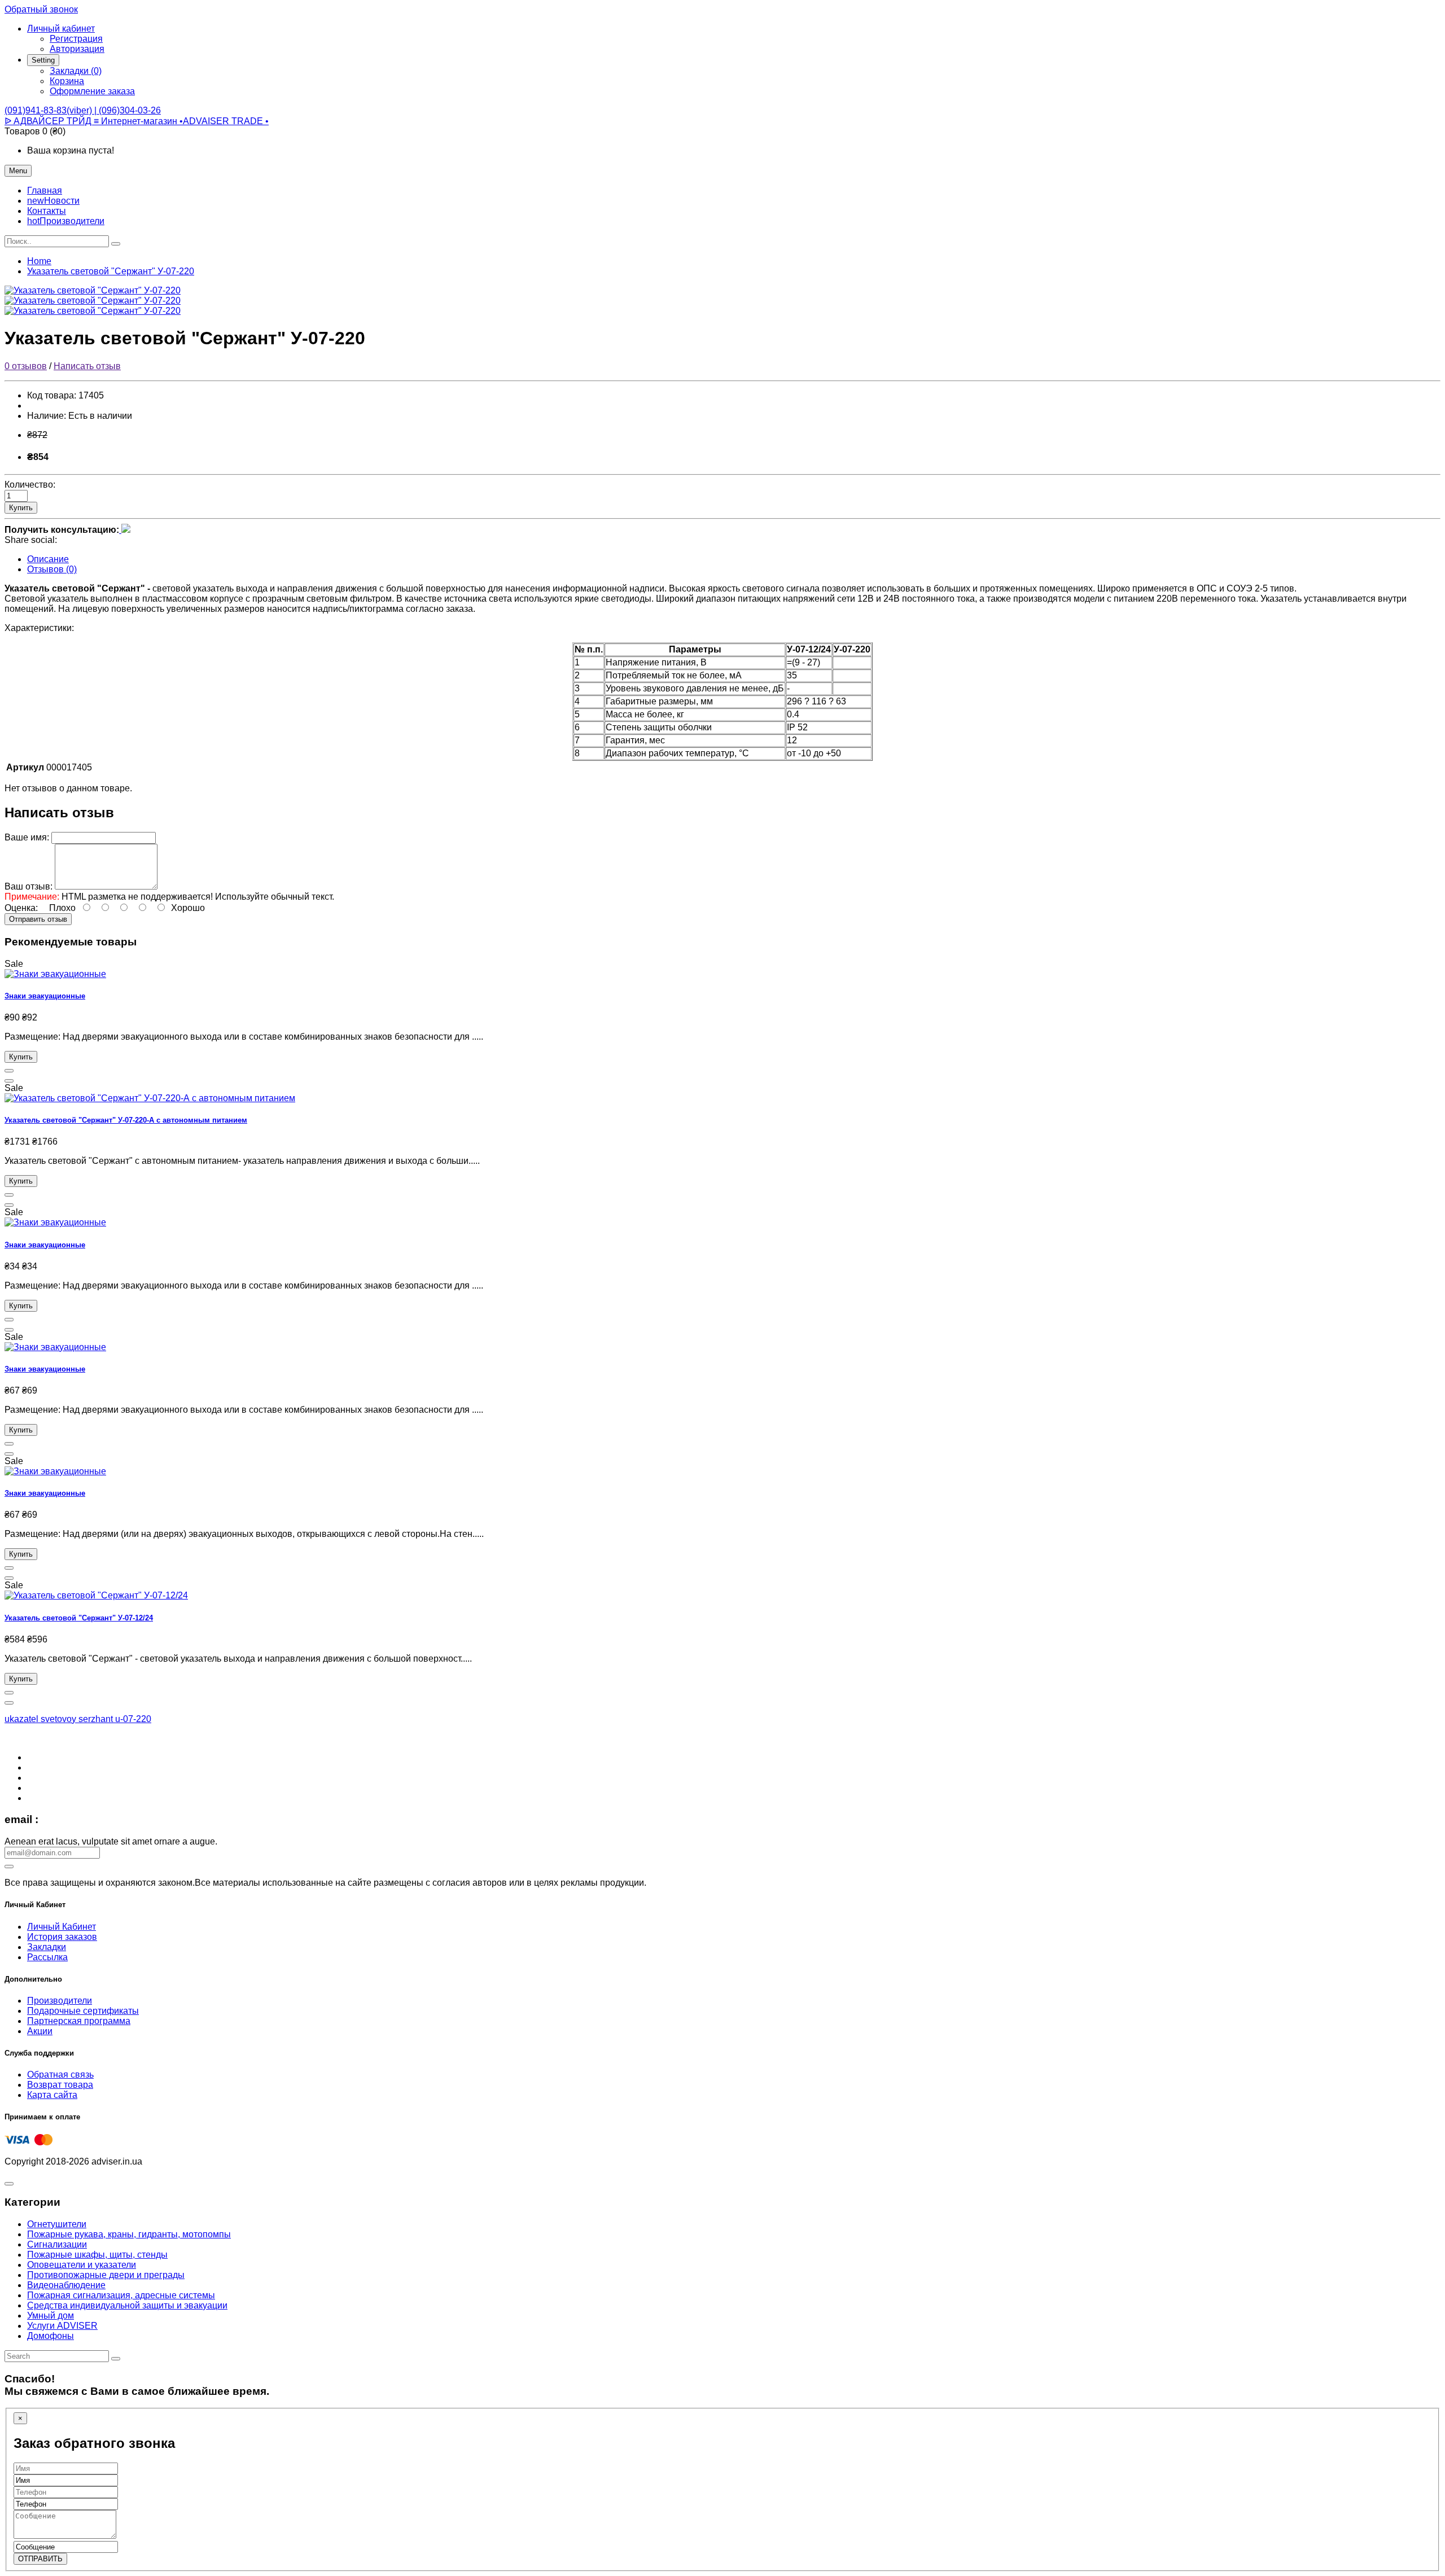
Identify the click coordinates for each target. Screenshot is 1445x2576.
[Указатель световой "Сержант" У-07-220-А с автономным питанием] (150, 1098)
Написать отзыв (87, 366)
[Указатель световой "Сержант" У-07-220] (93, 290)
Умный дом (51, 2316)
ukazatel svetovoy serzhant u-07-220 (78, 1719)
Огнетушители (57, 2224)
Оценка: (21, 908)
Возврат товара (60, 2085)
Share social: (31, 540)
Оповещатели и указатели (82, 2265)
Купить (21, 508)
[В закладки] (9, 1071)
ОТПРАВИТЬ (40, 2559)
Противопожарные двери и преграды (106, 2275)
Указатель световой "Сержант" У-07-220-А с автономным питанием (126, 1120)
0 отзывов (26, 366)
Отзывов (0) (52, 569)
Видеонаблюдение (66, 2285)
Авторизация (77, 49)
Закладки (47, 1947)
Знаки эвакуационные (45, 996)
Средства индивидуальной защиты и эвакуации (127, 2305)
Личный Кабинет (62, 1927)
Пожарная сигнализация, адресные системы (121, 2295)
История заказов (62, 1937)
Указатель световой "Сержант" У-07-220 (111, 271)
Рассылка (47, 1957)
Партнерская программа (79, 2021)
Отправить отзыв (38, 919)
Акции (40, 2031)
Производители (60, 2001)
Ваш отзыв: (29, 886)
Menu (18, 171)
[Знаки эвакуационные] (55, 974)
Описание (48, 559)
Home (39, 261)
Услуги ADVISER (62, 2326)
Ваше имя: (27, 837)
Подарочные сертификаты (83, 2011)
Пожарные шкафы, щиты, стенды (97, 2255)
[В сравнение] (9, 1081)
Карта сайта (52, 2095)
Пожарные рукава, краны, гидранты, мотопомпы (129, 2234)
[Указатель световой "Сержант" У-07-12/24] (96, 1595)
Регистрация (76, 39)
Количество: (30, 485)
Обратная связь (60, 2075)
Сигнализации (57, 2244)
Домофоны (51, 2336)
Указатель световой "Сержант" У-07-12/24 (79, 1618)
